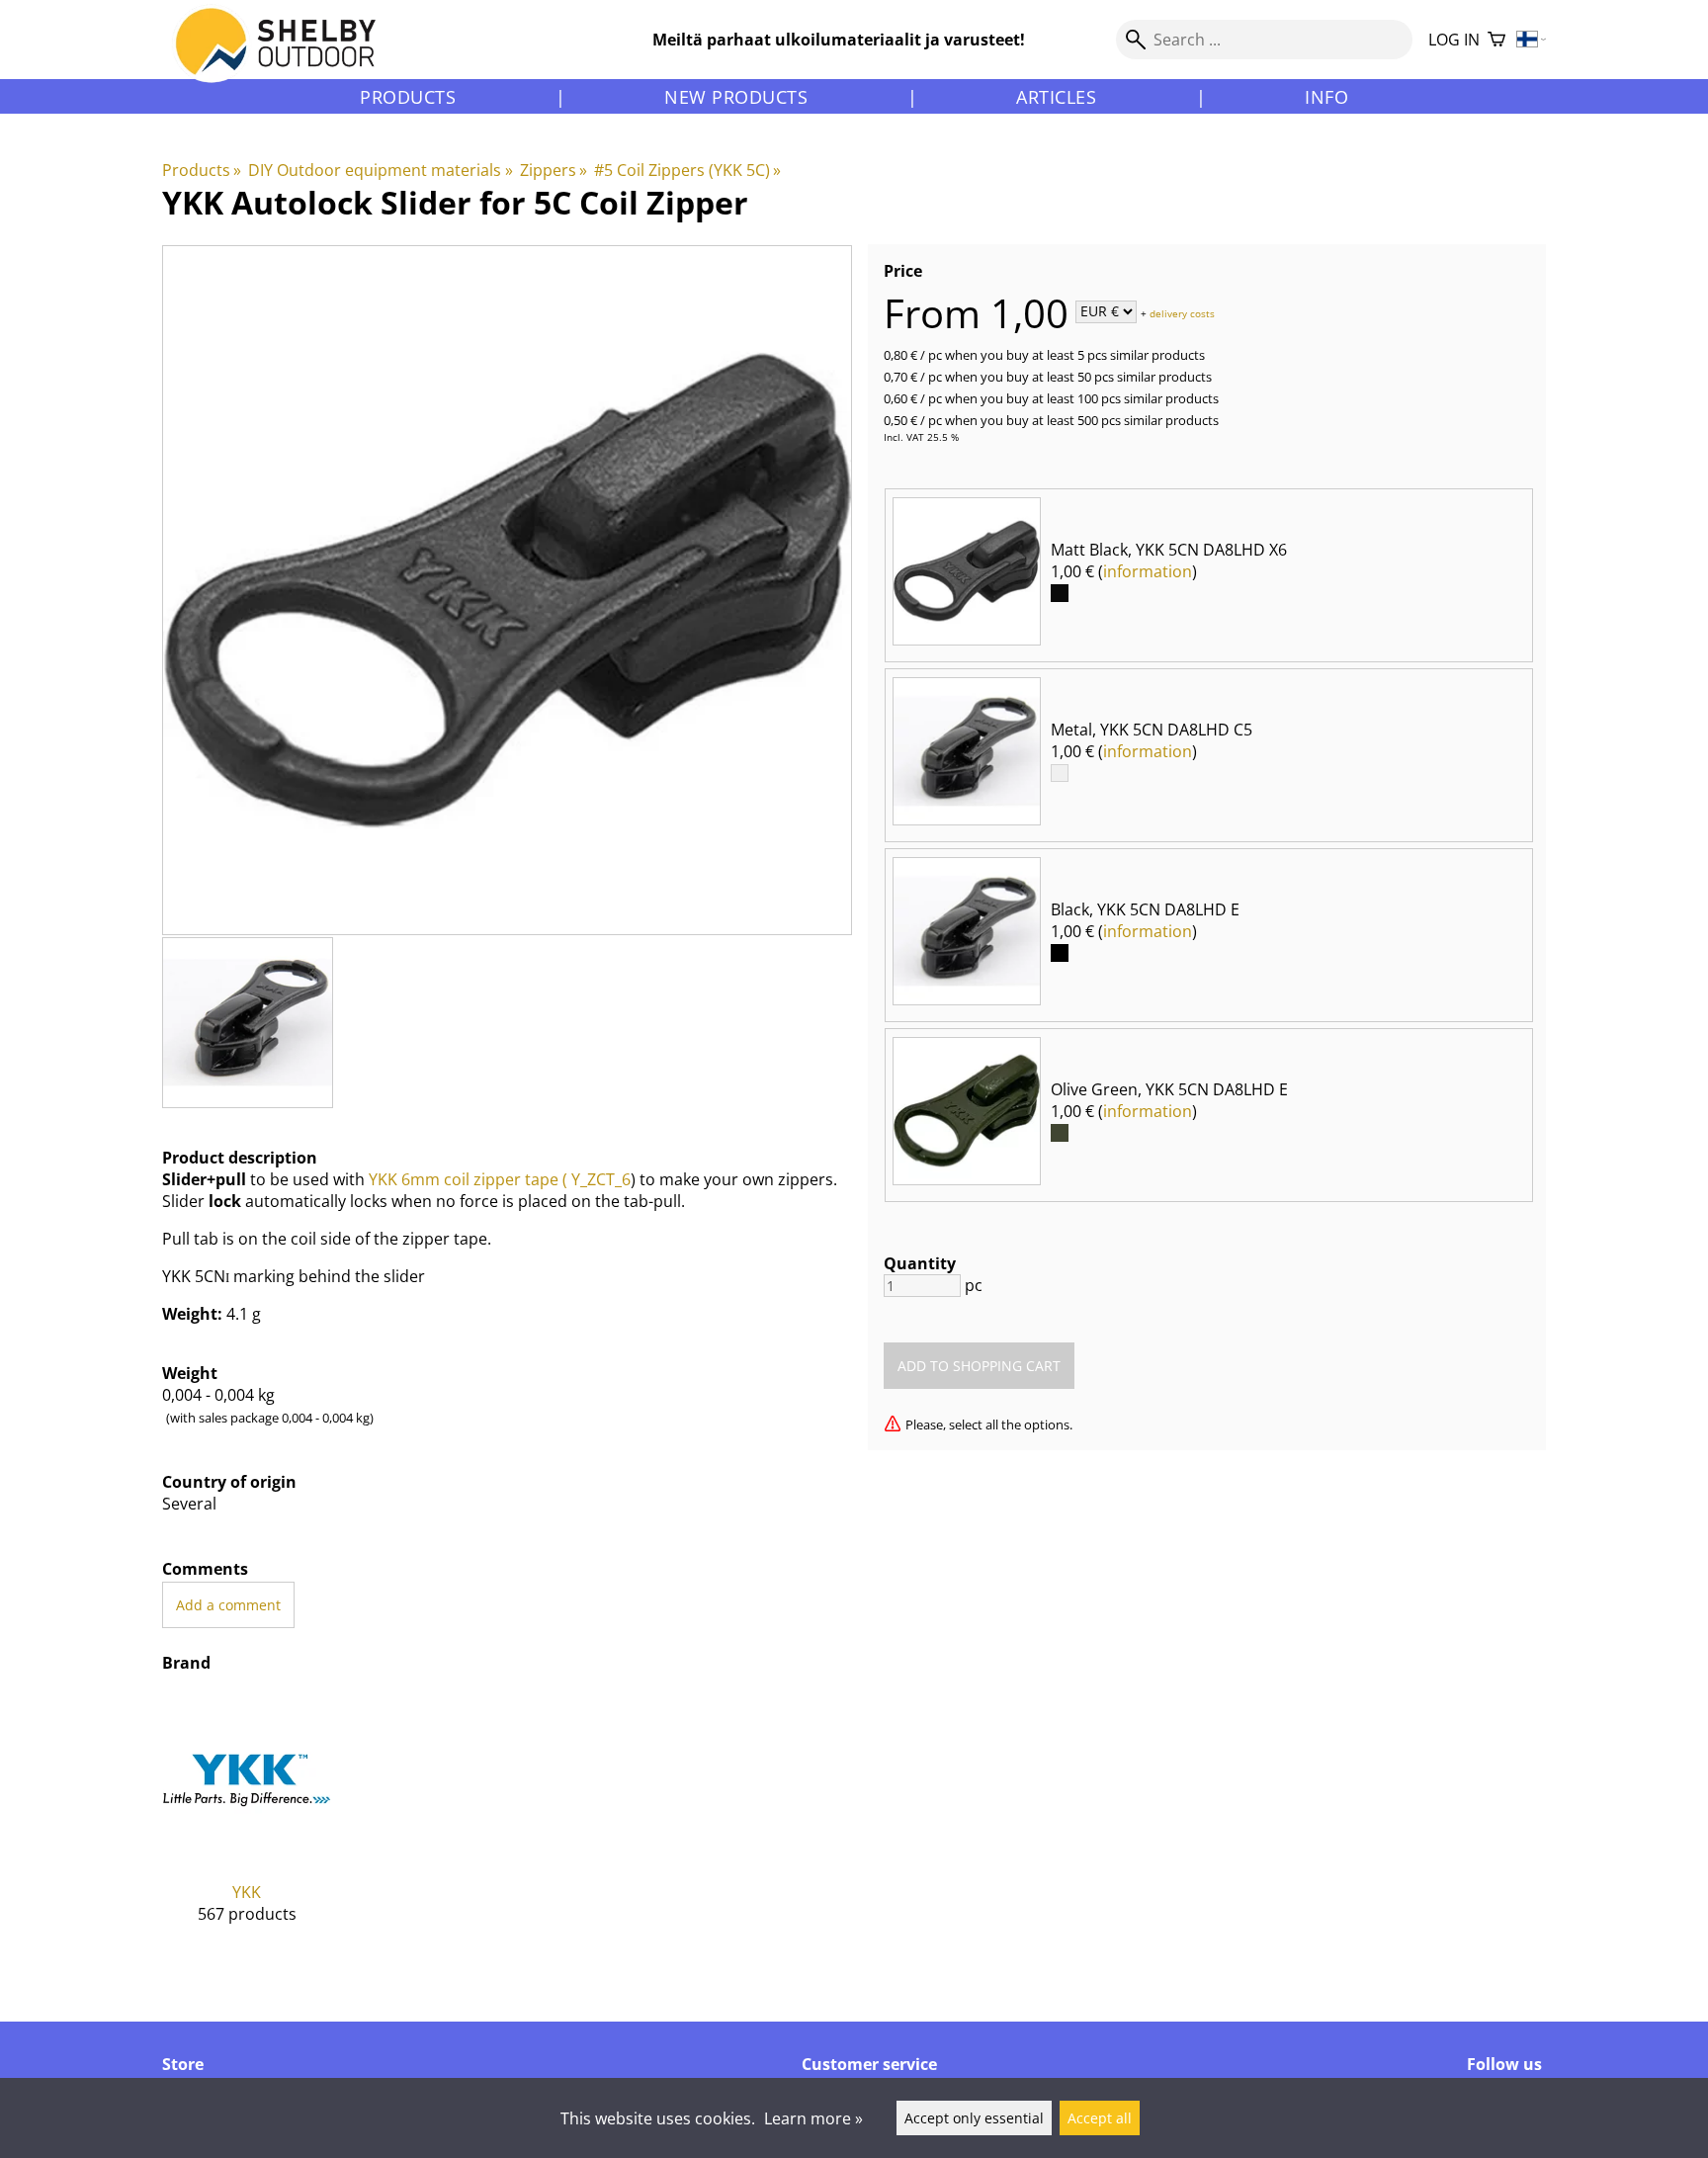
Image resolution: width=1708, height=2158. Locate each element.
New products (736, 97)
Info (1326, 97)
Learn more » (813, 2118)
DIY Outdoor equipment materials (380, 170)
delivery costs (1182, 312)
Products (408, 97)
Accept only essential (974, 2118)
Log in (1454, 40)
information (1148, 571)
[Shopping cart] (1496, 40)
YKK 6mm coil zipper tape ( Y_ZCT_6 (500, 1179)
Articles (1056, 97)
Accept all (1100, 2118)
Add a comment (228, 1605)
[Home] (287, 58)
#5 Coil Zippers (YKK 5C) (687, 170)
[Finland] (1532, 40)
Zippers (554, 170)
